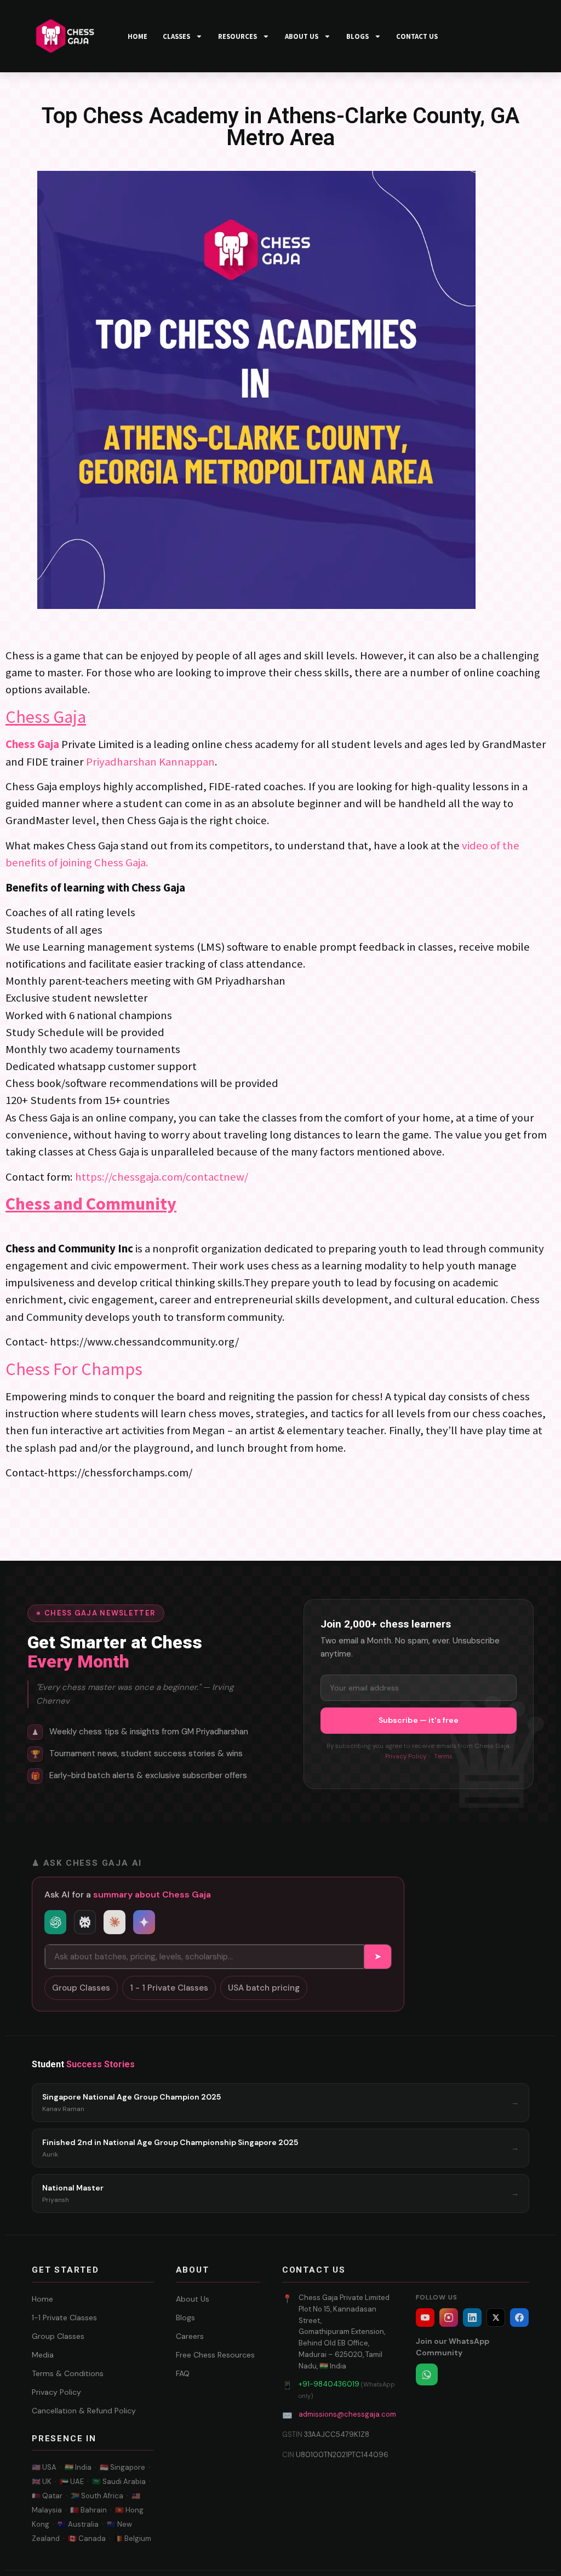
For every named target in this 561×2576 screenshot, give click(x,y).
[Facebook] (519, 2318)
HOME (138, 36)
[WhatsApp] (427, 2374)
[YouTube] (425, 2318)
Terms (443, 1756)
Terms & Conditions (68, 2373)
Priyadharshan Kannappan (150, 762)
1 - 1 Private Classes (169, 1988)
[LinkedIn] (472, 2318)
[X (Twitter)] (496, 2318)
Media (43, 2355)
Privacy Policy (406, 1756)
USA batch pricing (264, 1988)
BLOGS (357, 36)
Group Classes (81, 1988)
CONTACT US (417, 36)
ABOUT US (302, 36)
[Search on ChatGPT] (55, 1922)
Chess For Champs (74, 1369)
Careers (190, 2336)
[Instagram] (449, 2318)
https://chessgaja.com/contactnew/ (162, 1177)
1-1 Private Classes (64, 2318)
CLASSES (176, 36)
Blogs (185, 2318)
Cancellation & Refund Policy (84, 2411)
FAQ (183, 2373)
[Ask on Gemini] (144, 1922)
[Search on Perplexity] (85, 1922)
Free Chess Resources (215, 2355)
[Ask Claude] (115, 1922)
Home (42, 2299)
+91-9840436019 (329, 2384)
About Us (193, 2299)
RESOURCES (237, 36)
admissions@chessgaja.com (347, 2414)
